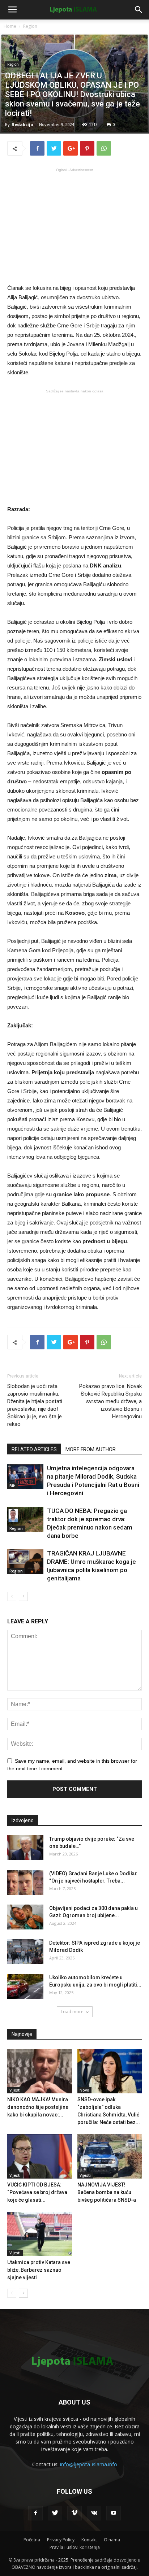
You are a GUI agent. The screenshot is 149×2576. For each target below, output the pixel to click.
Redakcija (22, 124)
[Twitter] (55, 2513)
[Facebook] (35, 2513)
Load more (72, 2012)
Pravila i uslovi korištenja (75, 2547)
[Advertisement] (74, 225)
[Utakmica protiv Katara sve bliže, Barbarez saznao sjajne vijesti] (40, 2234)
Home (10, 26)
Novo (84, 2090)
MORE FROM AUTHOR (91, 1449)
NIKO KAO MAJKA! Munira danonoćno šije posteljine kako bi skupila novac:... (38, 2107)
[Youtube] (114, 2513)
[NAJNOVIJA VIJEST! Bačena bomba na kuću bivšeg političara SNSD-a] (110, 2156)
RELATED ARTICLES (34, 1449)
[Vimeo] (74, 2513)
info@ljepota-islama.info (89, 2464)
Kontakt (89, 2540)
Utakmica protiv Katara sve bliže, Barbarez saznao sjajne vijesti (39, 2270)
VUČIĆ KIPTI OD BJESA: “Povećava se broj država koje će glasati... (37, 2192)
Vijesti (15, 2090)
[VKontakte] (94, 2513)
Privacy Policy (61, 2540)
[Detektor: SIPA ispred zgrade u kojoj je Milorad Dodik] (25, 1952)
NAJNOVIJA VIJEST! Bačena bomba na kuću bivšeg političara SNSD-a (107, 2192)
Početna (32, 2540)
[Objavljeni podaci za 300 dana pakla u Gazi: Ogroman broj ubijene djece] (25, 1917)
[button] (139, 10)
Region (30, 26)
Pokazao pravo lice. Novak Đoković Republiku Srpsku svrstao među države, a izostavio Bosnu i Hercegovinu (110, 1401)
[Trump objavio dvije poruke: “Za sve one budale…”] (25, 1848)
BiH (12, 1486)
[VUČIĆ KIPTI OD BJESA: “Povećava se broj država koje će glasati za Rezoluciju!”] (40, 2156)
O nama (112, 2540)
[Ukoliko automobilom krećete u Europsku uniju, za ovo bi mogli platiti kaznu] (25, 1987)
